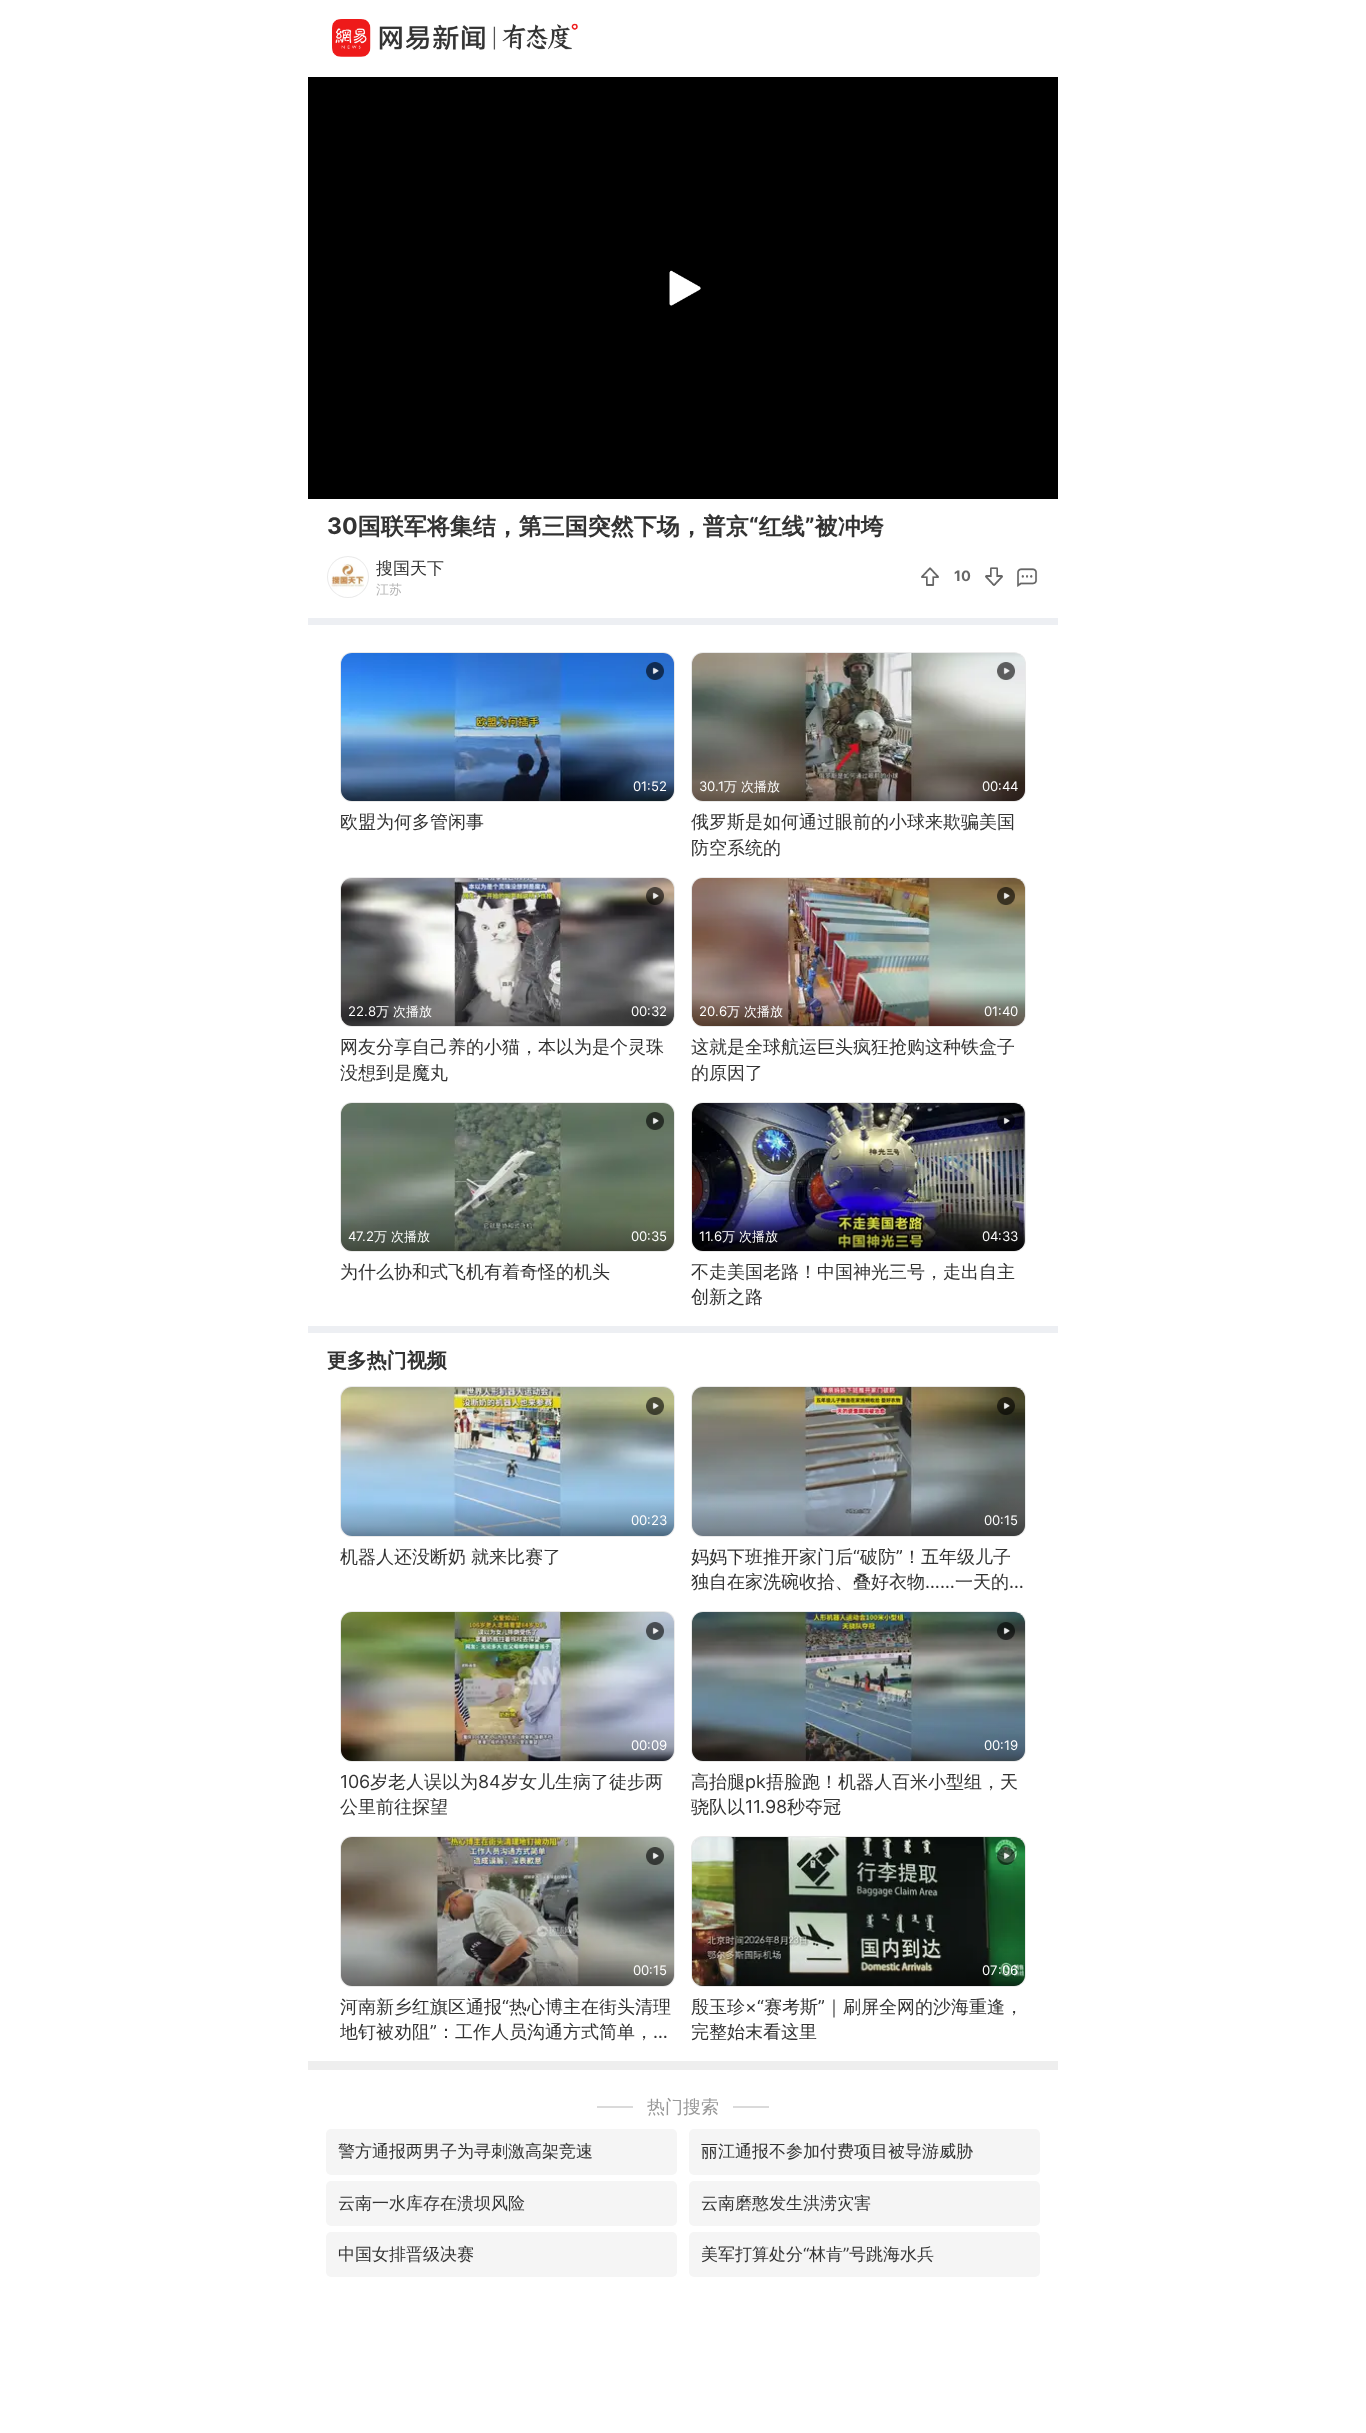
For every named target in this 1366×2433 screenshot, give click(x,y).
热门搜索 (683, 2106)
